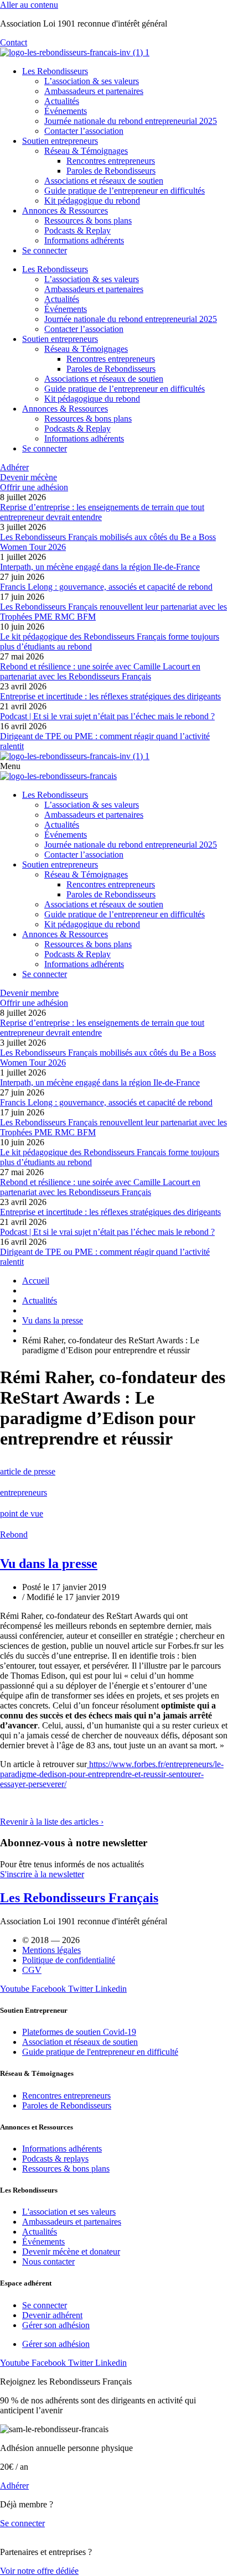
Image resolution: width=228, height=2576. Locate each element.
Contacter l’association (84, 131)
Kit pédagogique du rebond (92, 201)
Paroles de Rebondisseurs (111, 171)
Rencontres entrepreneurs (111, 161)
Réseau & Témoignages (86, 151)
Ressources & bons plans (88, 220)
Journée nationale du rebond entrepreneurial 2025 (131, 121)
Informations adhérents (84, 240)
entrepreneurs (24, 1492)
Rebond (14, 1534)
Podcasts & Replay (77, 230)
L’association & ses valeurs (92, 81)
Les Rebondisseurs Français (79, 1898)
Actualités (62, 101)
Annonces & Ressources (65, 211)
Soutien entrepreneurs (60, 141)
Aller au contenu (29, 5)
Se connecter (45, 250)
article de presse (28, 1471)
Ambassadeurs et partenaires (94, 91)
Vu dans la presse (49, 1564)
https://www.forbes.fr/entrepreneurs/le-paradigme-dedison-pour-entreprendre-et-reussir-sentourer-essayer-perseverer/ (112, 1774)
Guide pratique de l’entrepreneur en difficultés (125, 191)
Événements (66, 111)
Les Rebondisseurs (55, 71)
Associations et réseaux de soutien (104, 181)
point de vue (22, 1513)
